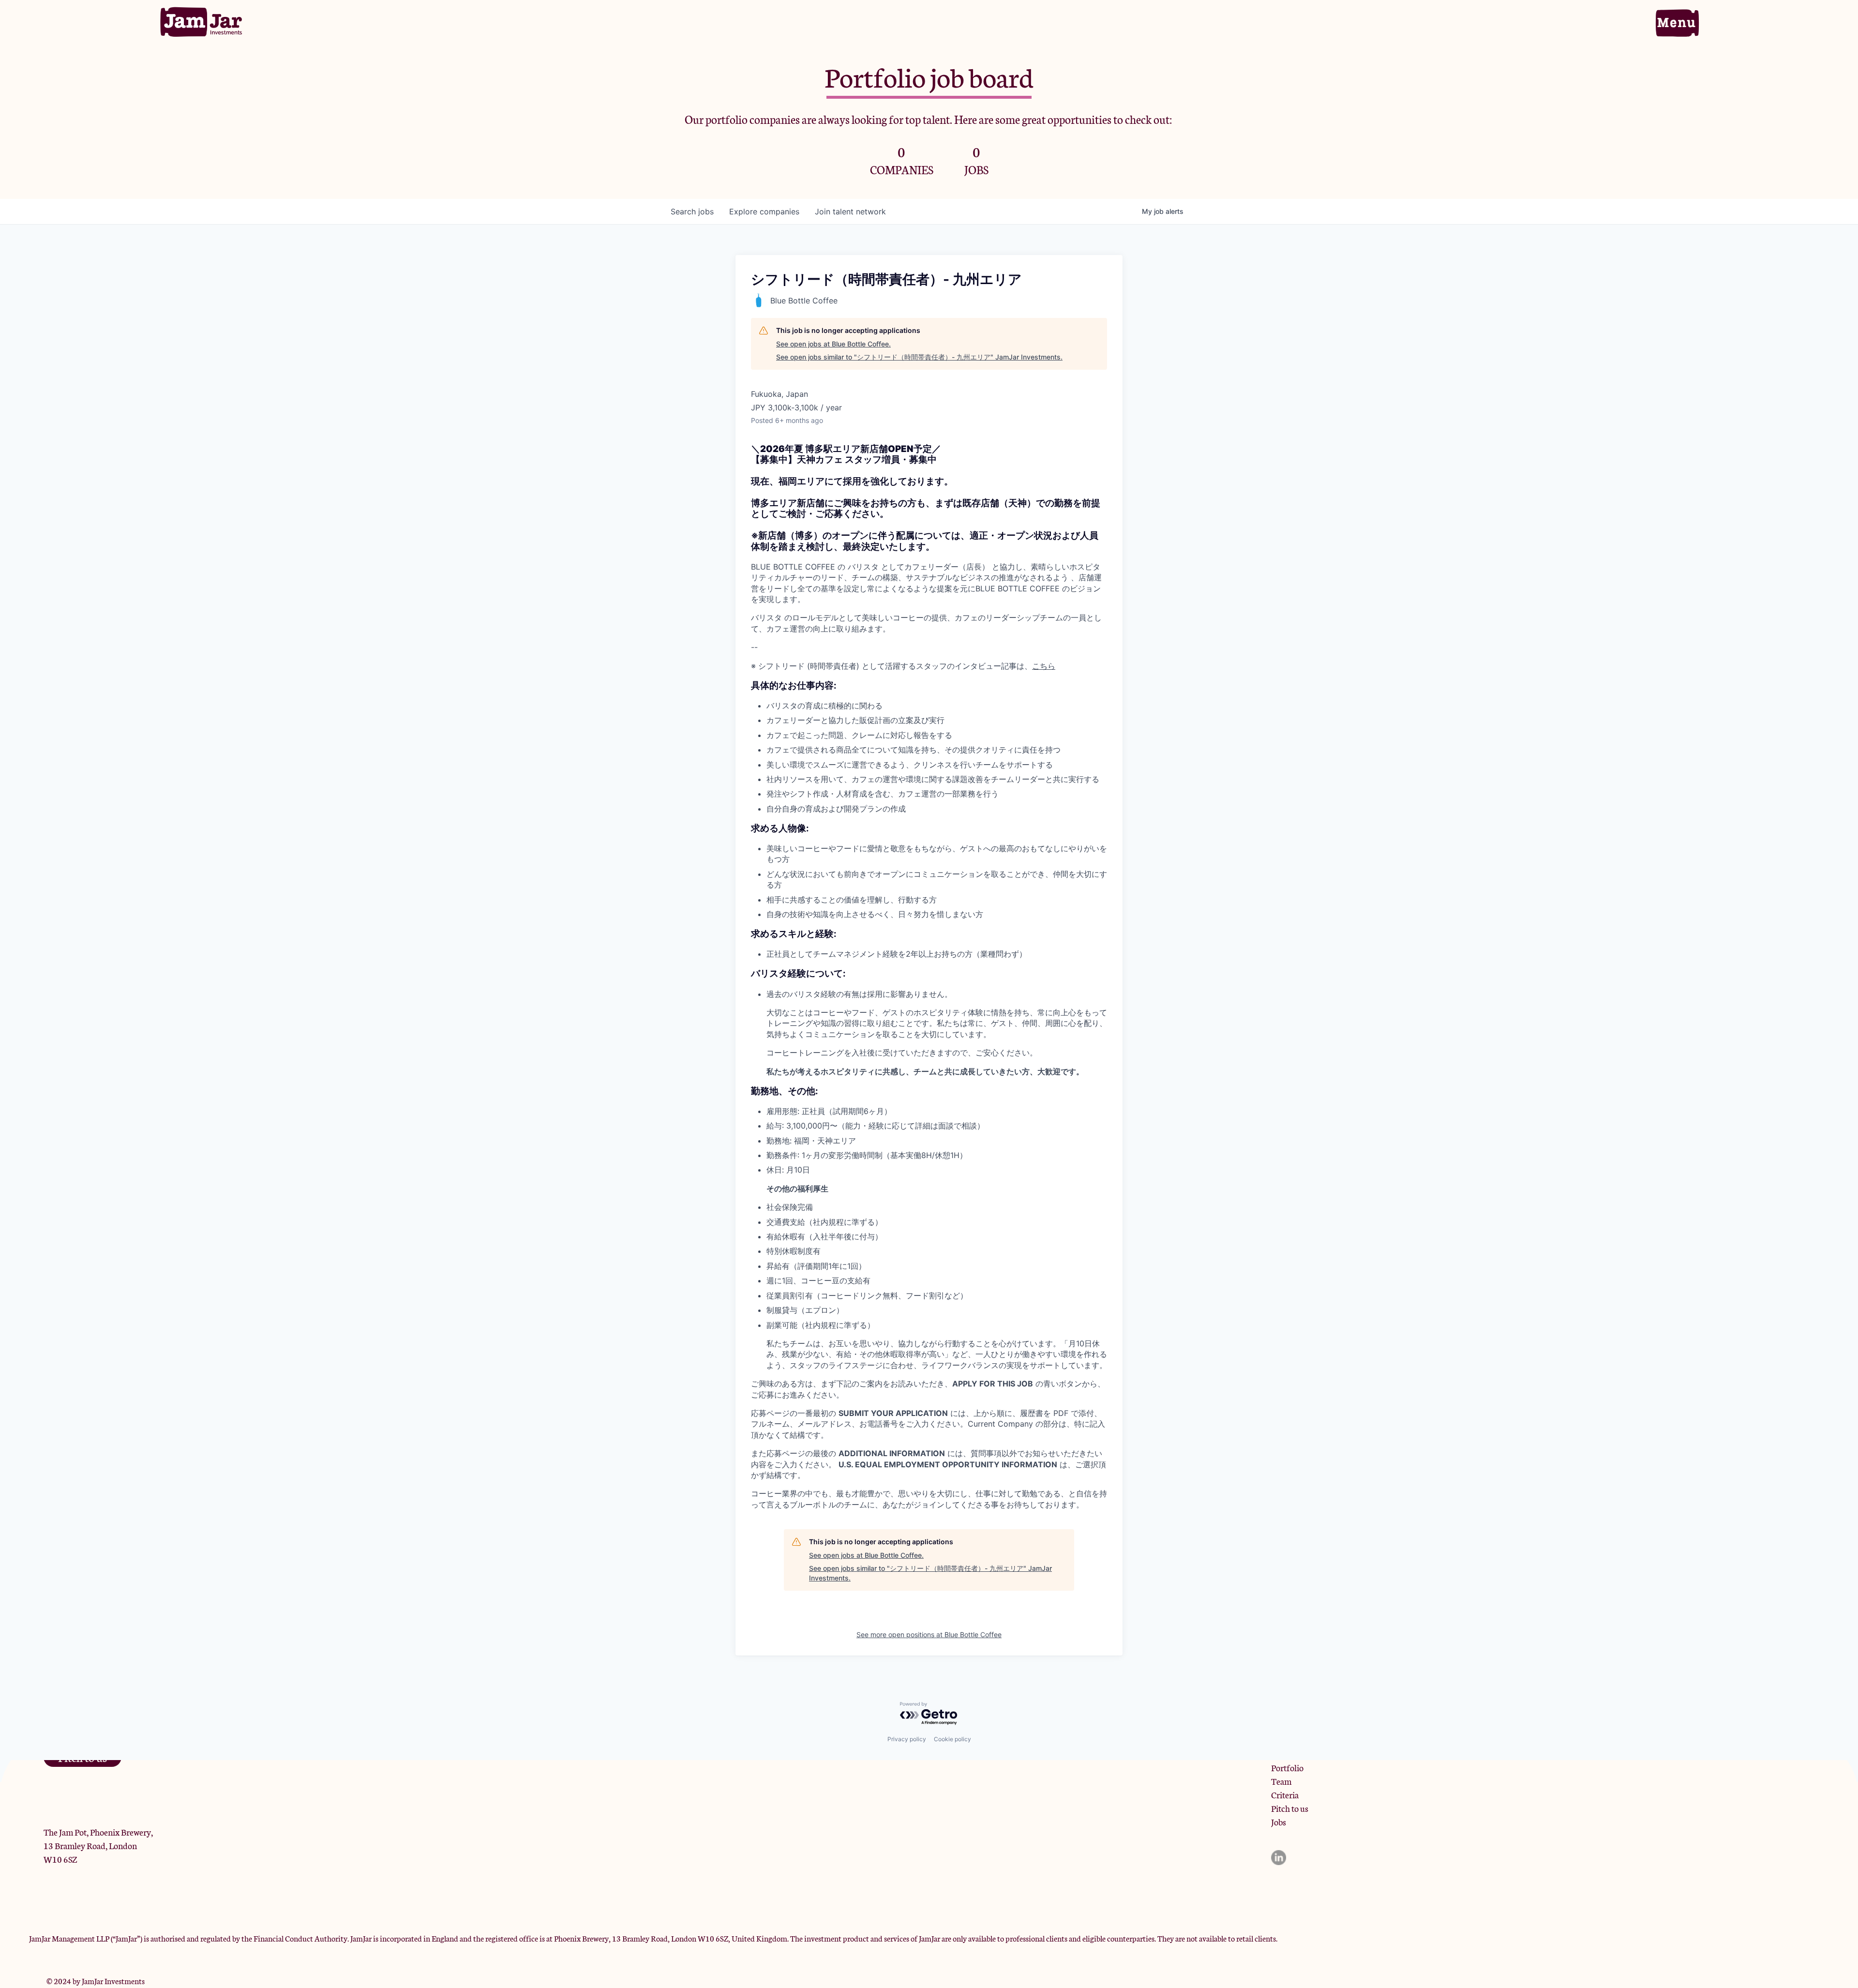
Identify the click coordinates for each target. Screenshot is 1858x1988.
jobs (692, 211)
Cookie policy (952, 1739)
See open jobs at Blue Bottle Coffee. (833, 344)
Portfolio (1287, 1767)
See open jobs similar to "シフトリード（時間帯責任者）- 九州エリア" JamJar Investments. (919, 357)
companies (764, 211)
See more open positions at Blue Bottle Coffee (929, 1634)
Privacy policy (907, 1739)
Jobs (1279, 1822)
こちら (1044, 666)
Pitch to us (1290, 1808)
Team (1281, 1781)
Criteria (1285, 1794)
